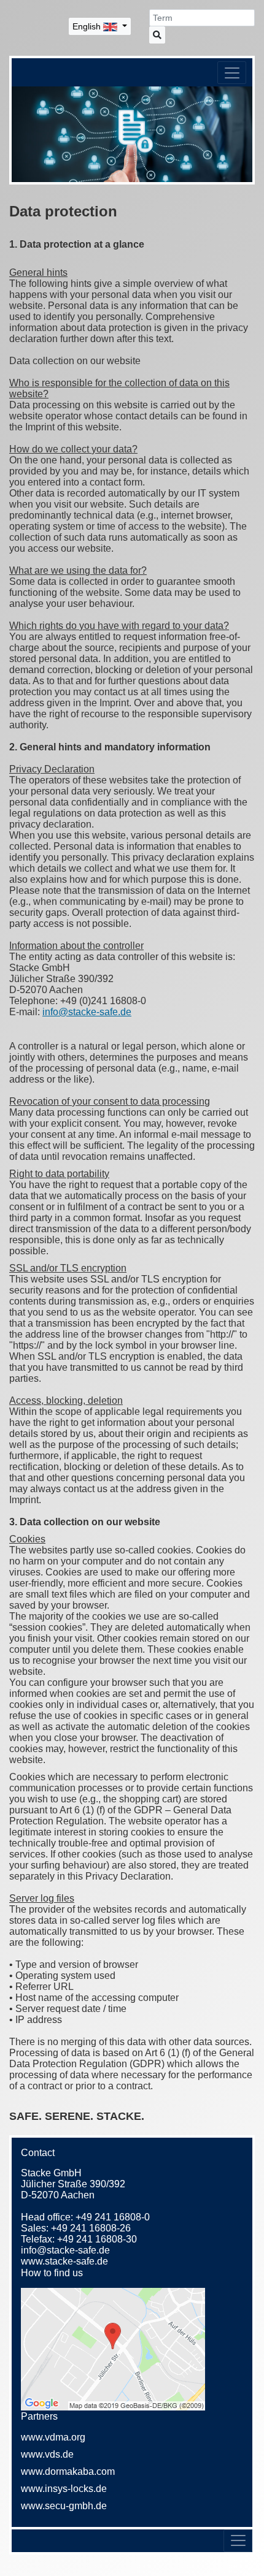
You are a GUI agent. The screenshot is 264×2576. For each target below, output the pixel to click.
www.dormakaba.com (68, 2471)
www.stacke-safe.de (64, 2261)
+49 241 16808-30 (97, 2239)
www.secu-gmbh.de (64, 2506)
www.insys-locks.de (64, 2489)
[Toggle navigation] (232, 73)
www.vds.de (47, 2454)
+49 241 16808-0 (113, 2217)
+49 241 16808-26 (91, 2228)
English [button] (88, 26)
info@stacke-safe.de (65, 2250)
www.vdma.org (53, 2437)
